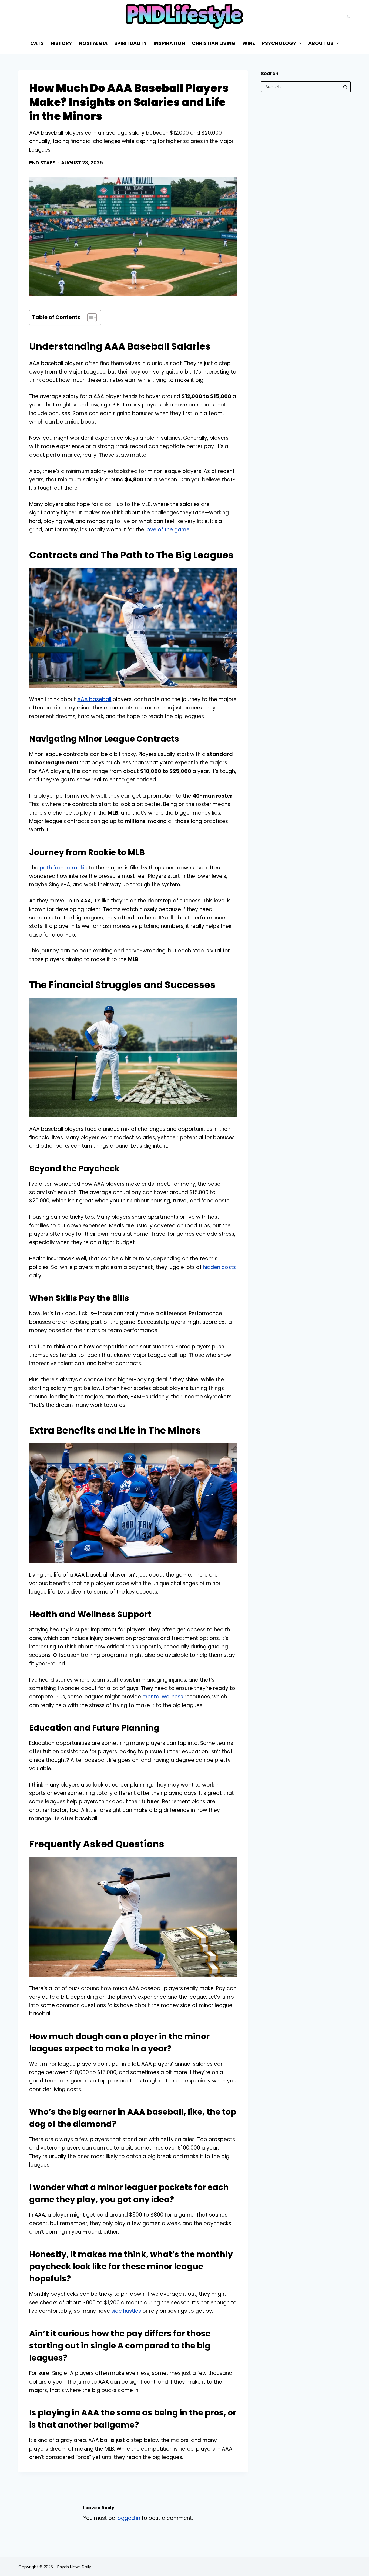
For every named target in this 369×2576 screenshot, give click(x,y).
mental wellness (163, 1697)
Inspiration (169, 43)
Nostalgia (93, 43)
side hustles (126, 2311)
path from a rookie (64, 868)
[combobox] (301, 87)
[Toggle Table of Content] (89, 318)
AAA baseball (94, 699)
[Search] (349, 16)
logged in (128, 2518)
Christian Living (214, 43)
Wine (249, 43)
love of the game (168, 530)
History (61, 43)
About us (321, 43)
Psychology (279, 43)
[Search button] (345, 87)
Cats (37, 43)
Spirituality (131, 43)
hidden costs (219, 1267)
